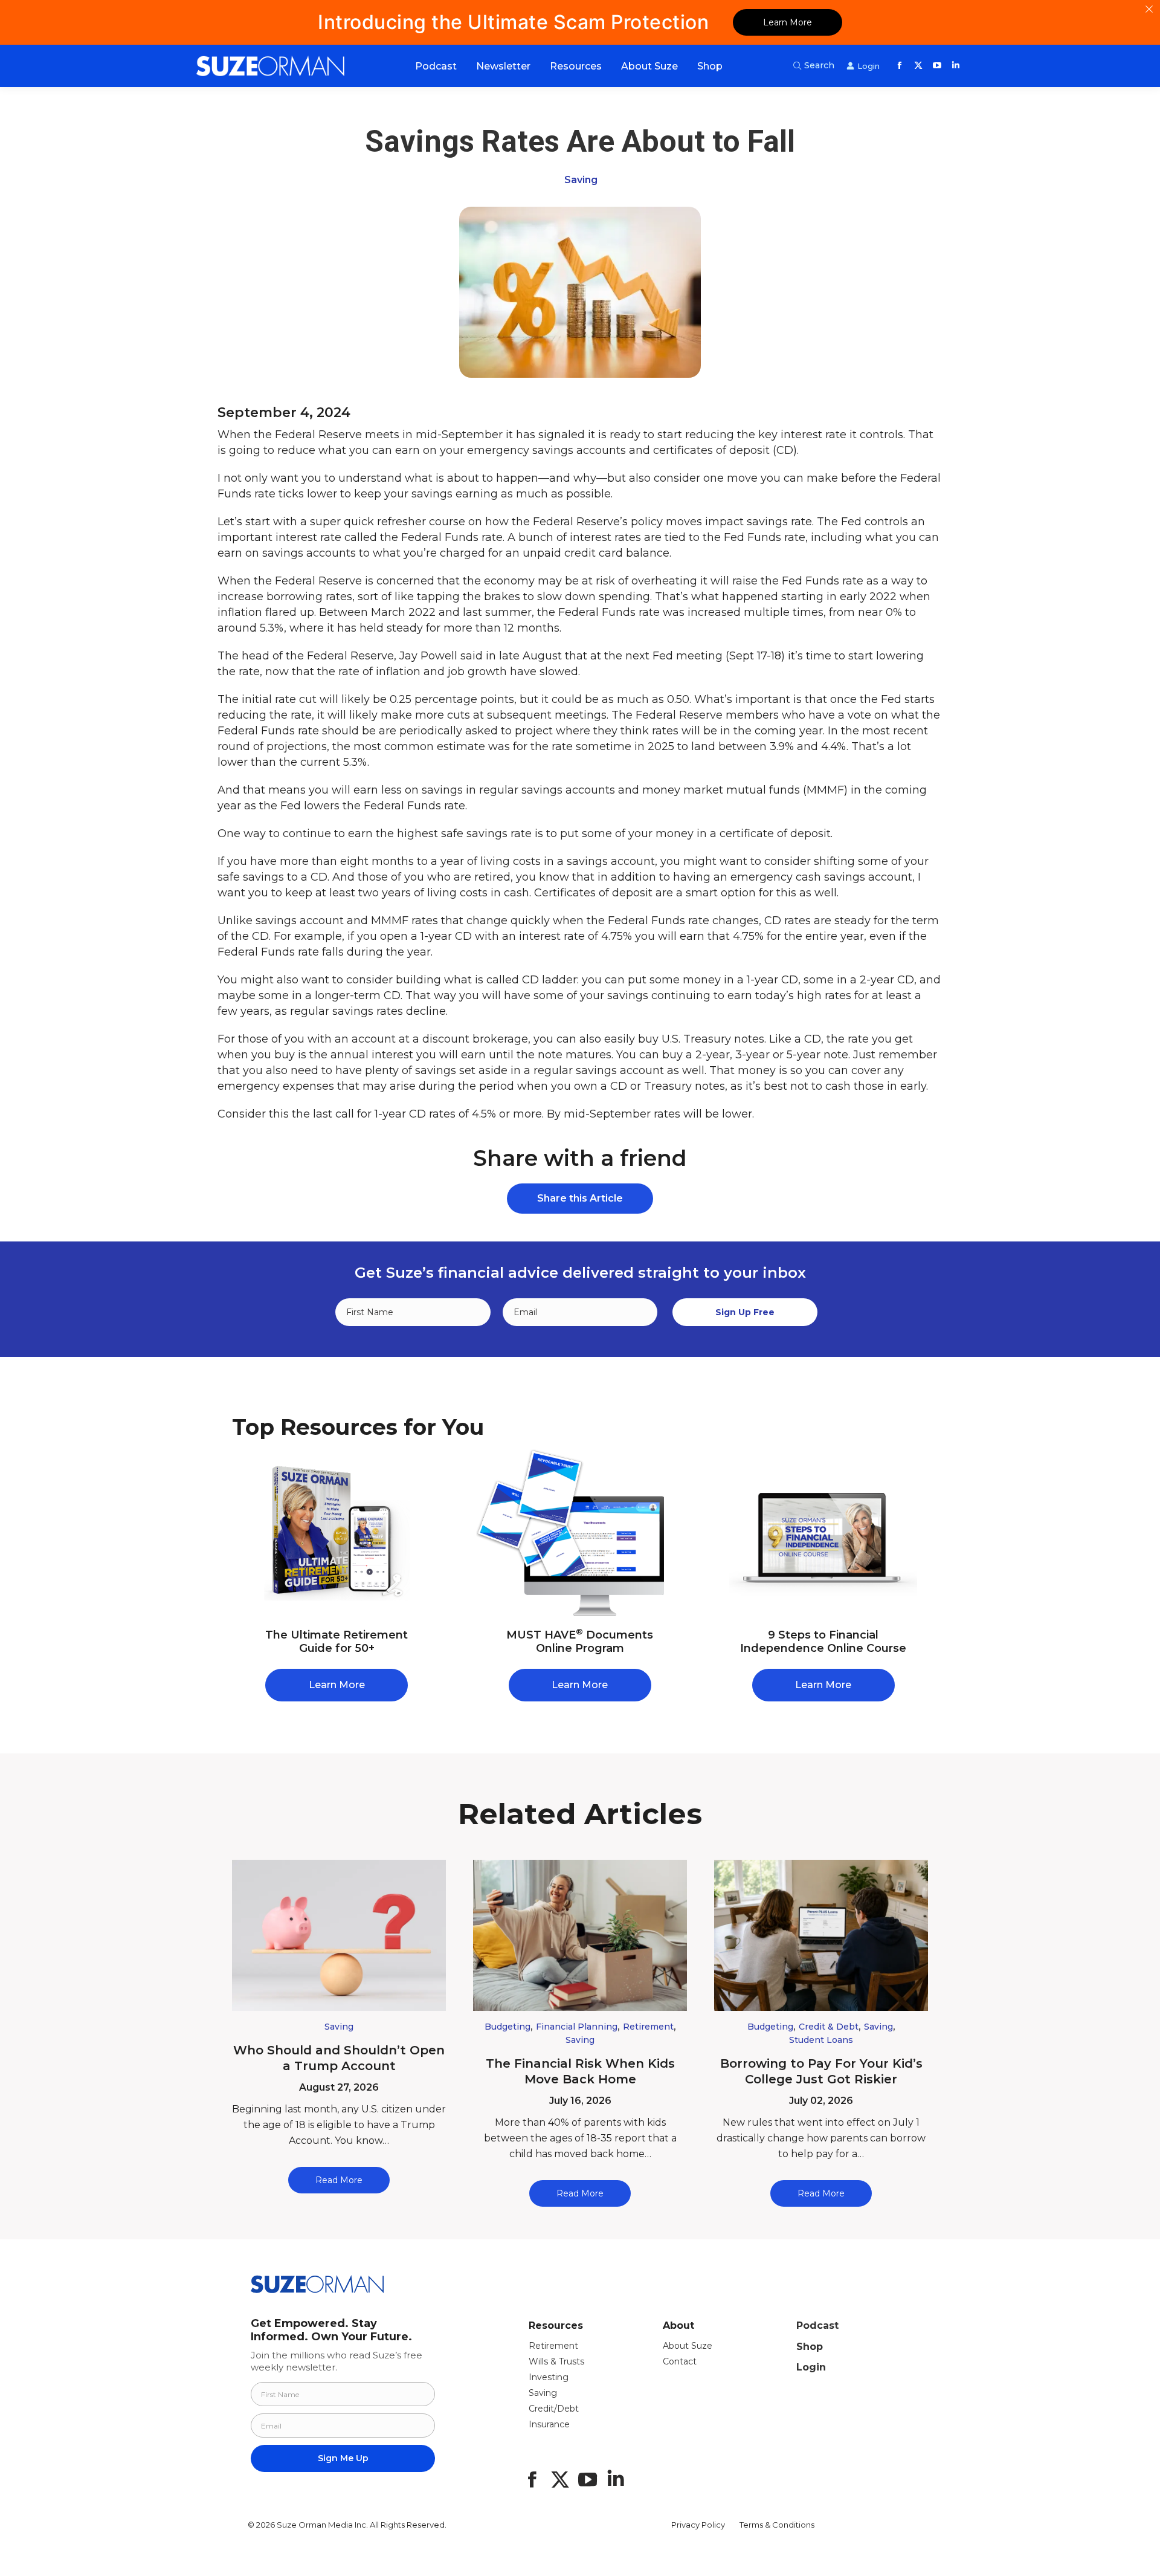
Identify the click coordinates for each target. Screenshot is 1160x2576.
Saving (581, 180)
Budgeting (507, 2027)
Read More (339, 2180)
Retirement (648, 2027)
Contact (680, 2361)
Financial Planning (577, 2027)
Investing (549, 2377)
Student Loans (821, 2040)
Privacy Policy (698, 2525)
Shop (810, 2347)
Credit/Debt (554, 2409)
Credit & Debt (829, 2027)
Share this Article (580, 1198)
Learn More (788, 22)
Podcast (817, 2325)
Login (811, 2367)
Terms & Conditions (777, 2525)
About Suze (688, 2346)
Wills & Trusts (556, 2361)
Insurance (549, 2424)
